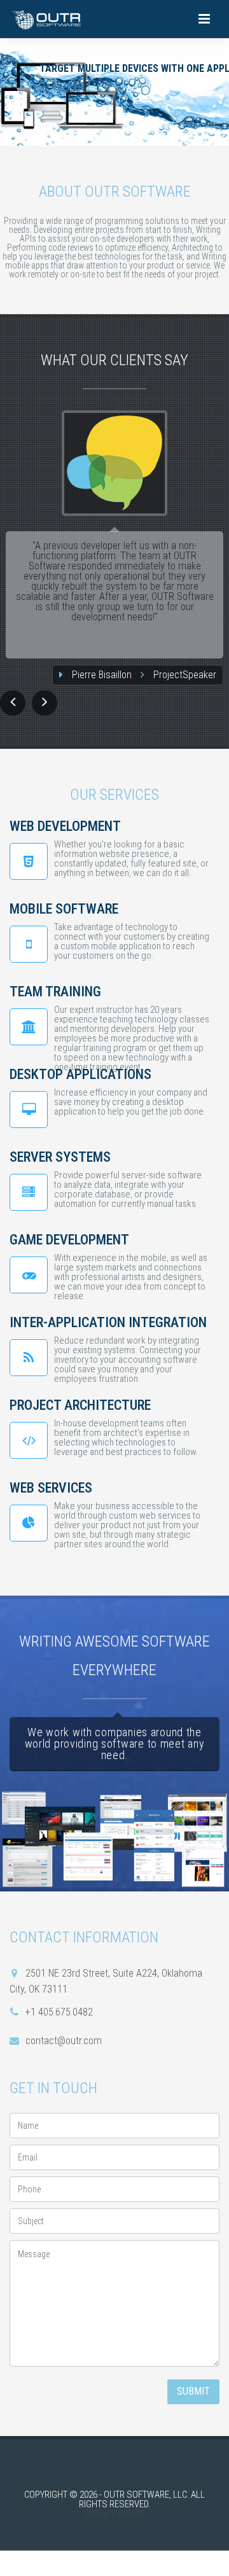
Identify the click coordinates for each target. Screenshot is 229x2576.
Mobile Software (64, 909)
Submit (193, 2391)
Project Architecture (80, 1405)
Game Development (69, 1240)
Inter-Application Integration (108, 1322)
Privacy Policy (114, 2514)
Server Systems (60, 1157)
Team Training (55, 992)
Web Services (51, 1488)
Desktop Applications (80, 1074)
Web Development (65, 826)
